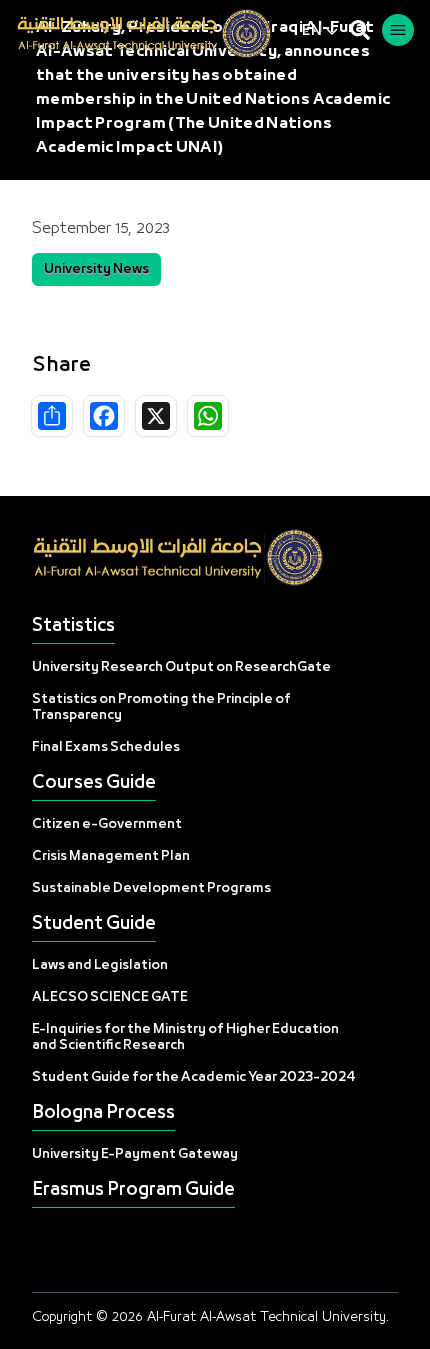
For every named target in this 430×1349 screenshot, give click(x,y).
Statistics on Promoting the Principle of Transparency (161, 707)
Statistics (73, 626)
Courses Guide (94, 783)
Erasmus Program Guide (133, 1190)
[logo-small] (159, 33)
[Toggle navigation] (398, 30)
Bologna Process (103, 1113)
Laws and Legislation (100, 965)
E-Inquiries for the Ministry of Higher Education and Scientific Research (185, 1037)
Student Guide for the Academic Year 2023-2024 (194, 1077)
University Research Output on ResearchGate (181, 667)
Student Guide (94, 924)
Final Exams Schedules (106, 747)
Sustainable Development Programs (151, 888)
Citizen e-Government (107, 824)
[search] (360, 30)
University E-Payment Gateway (135, 1154)
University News (96, 269)
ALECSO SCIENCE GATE (110, 997)
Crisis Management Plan (111, 856)
